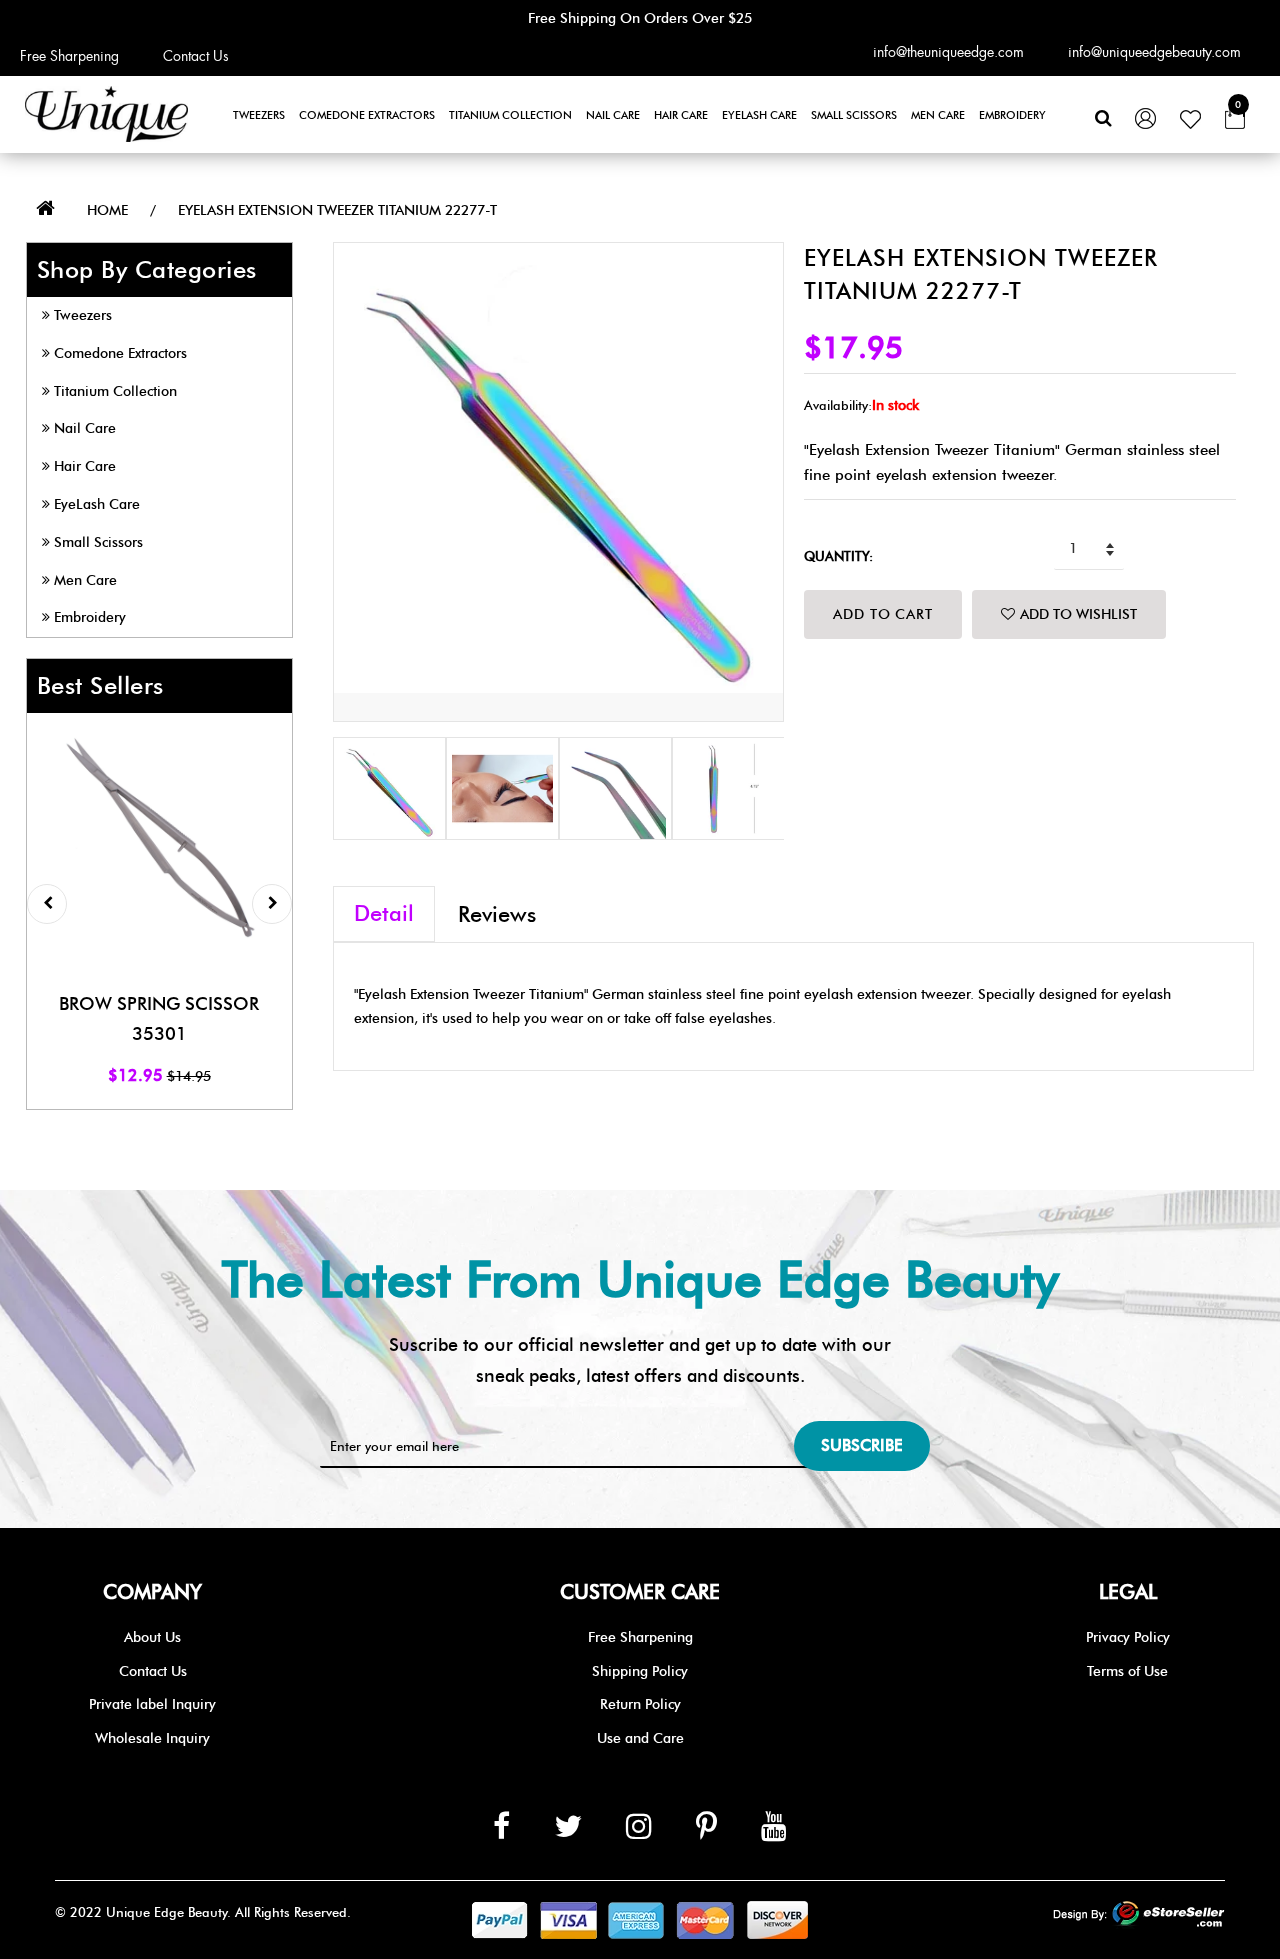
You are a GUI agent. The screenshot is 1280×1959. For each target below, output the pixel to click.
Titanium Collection (510, 115)
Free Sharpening (69, 56)
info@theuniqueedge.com (948, 52)
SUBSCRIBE (862, 1445)
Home (107, 210)
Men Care (938, 115)
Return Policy (640, 1704)
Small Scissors (854, 115)
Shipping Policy (640, 1671)
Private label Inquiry (152, 1704)
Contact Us (196, 56)
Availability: (838, 405)
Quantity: (838, 556)
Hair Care (681, 115)
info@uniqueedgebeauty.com (1154, 52)
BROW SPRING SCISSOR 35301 (159, 1019)
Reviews (497, 914)
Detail (384, 913)
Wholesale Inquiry (152, 1738)
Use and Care (640, 1738)
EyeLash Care (759, 115)
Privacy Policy (1128, 1637)
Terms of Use (1127, 1671)
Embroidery (1012, 115)
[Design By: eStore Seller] (1139, 1915)
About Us (152, 1637)
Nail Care (613, 115)
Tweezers (259, 115)
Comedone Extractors (367, 115)
